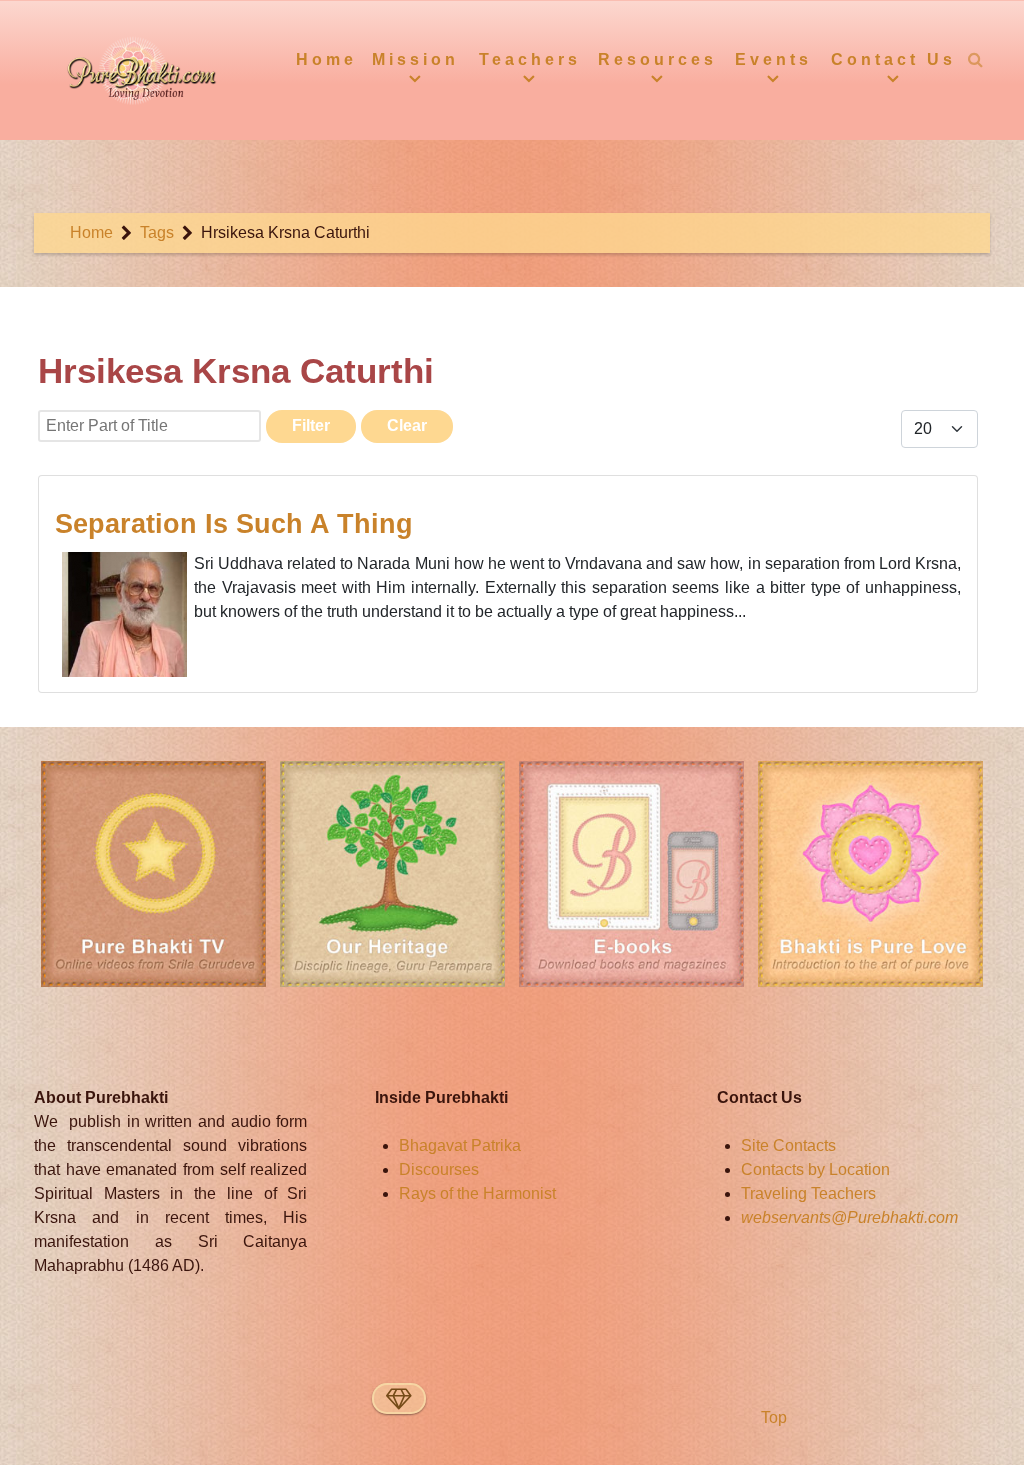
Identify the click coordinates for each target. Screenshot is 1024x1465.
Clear (407, 425)
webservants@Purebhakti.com (849, 1217)
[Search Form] (976, 59)
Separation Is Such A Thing (234, 523)
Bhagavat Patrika (460, 1145)
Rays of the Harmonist (477, 1193)
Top (772, 1417)
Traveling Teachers (808, 1193)
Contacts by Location (815, 1169)
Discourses (439, 1169)
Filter (311, 425)
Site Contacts (788, 1145)
